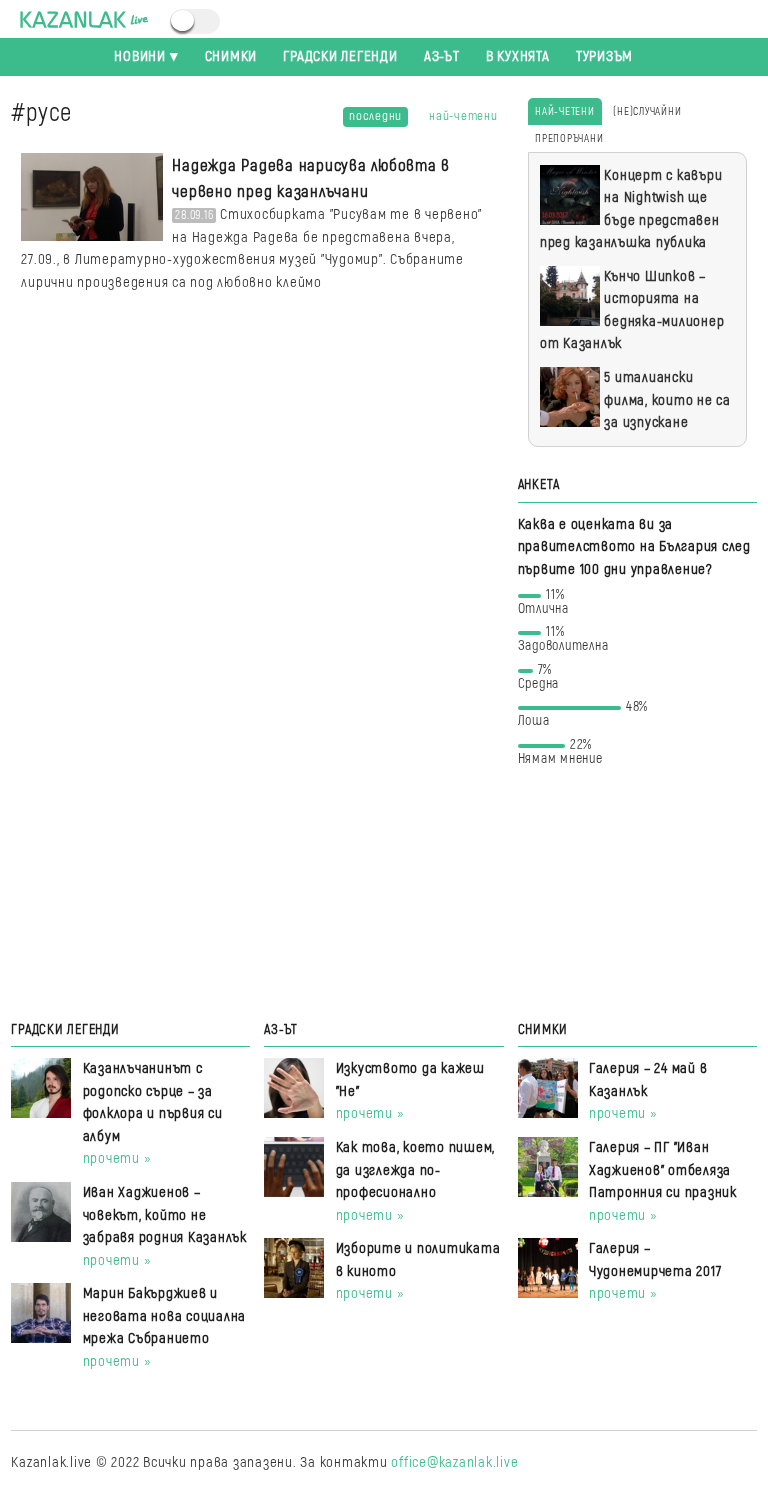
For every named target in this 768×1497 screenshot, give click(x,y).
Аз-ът (442, 56)
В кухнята (518, 56)
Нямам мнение (560, 755)
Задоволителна (563, 642)
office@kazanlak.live (454, 1462)
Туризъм (604, 56)
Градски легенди (340, 56)
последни (375, 116)
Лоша (583, 717)
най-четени (463, 116)
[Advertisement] (637, 891)
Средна (539, 680)
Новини (140, 56)
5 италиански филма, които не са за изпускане (667, 400)
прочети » (117, 1158)
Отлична (543, 605)
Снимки (231, 56)
